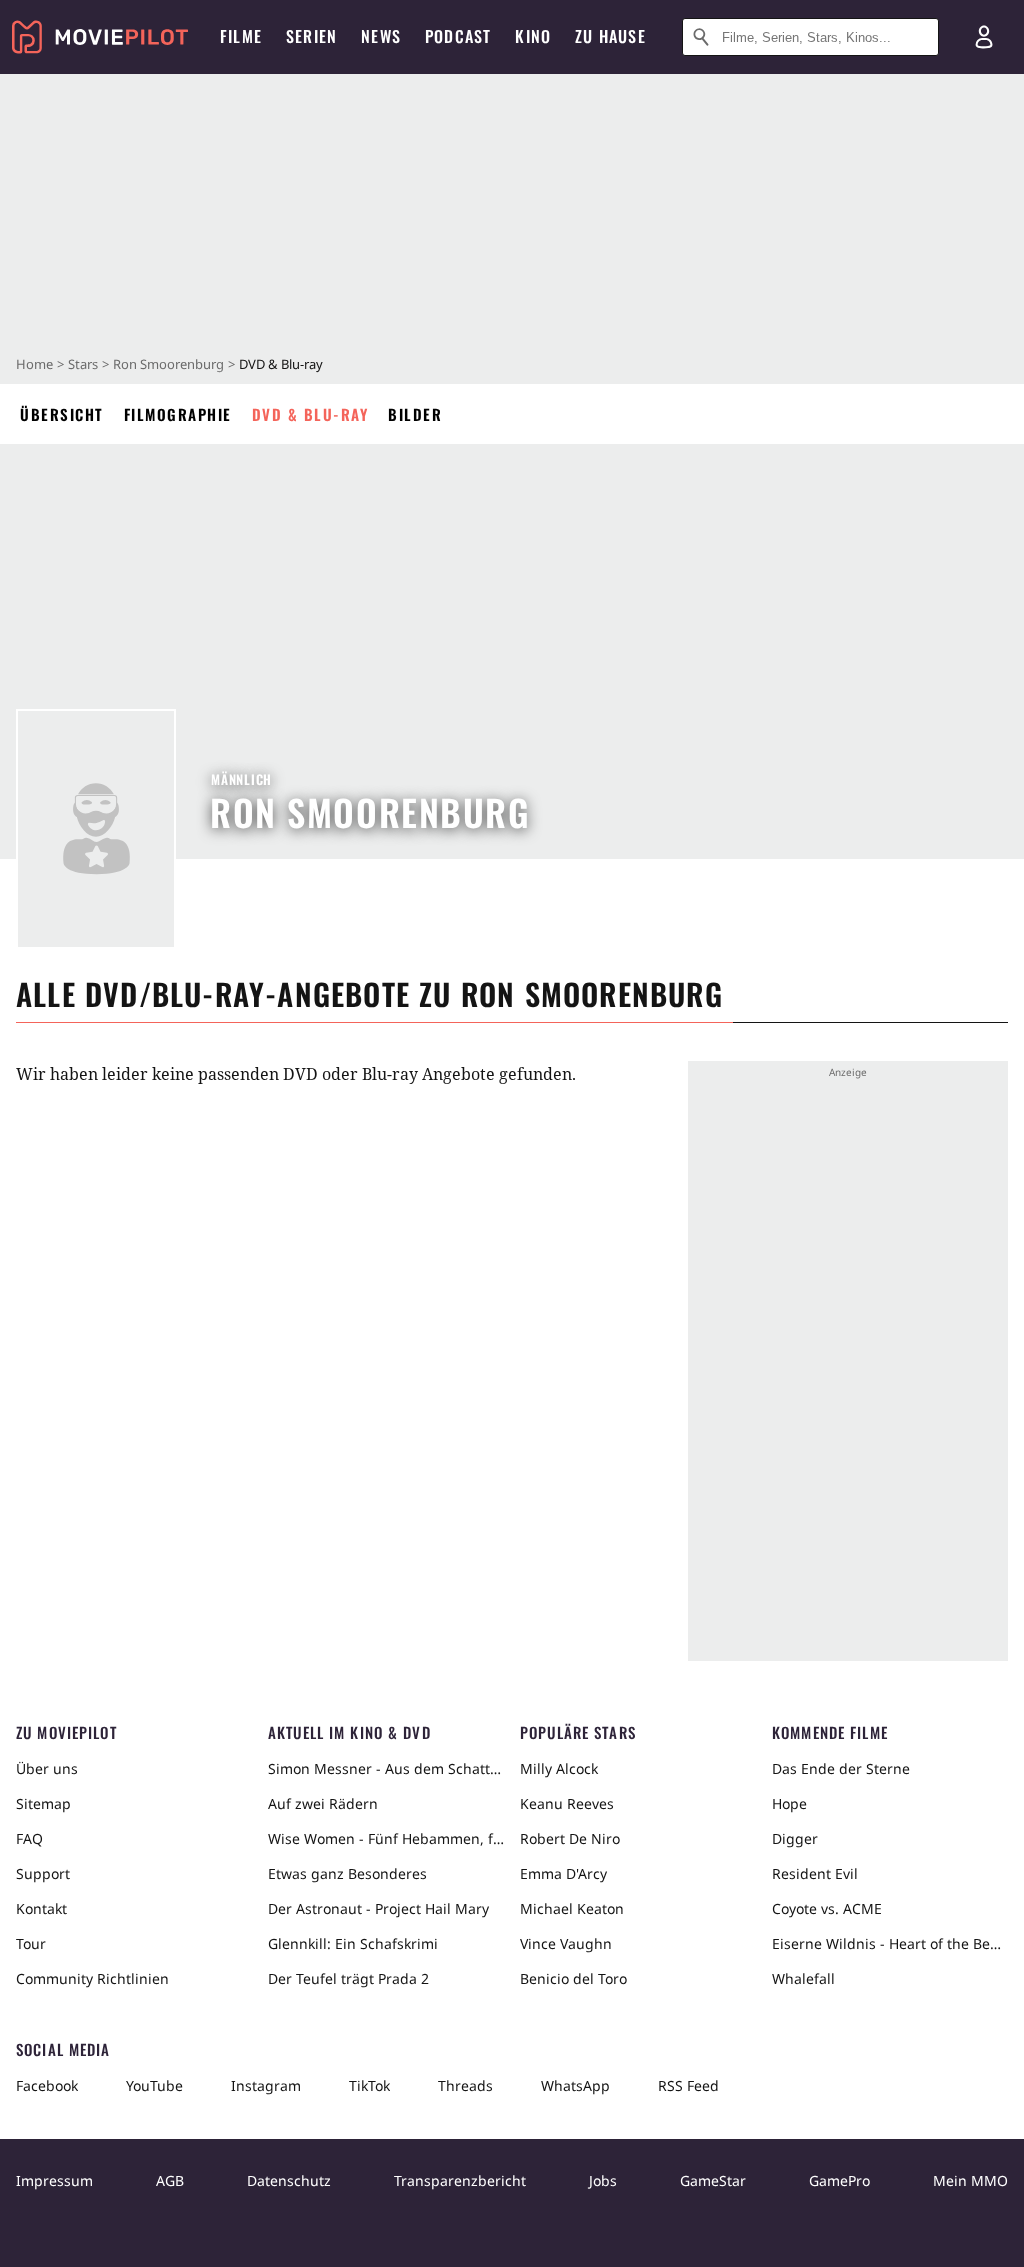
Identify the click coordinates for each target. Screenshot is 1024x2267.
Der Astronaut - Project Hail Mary (378, 1908)
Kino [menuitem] (533, 36)
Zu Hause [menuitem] (610, 36)
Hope (789, 1803)
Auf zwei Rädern (323, 1803)
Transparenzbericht (460, 2180)
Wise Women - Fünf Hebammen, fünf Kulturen (386, 1838)
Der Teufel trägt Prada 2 (348, 1978)
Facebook (47, 2085)
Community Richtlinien (92, 1978)
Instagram (266, 2085)
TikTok (369, 2085)
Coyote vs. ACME (827, 1908)
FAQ (29, 1838)
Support (43, 1873)
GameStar (713, 2180)
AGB (170, 2180)
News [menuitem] (381, 36)
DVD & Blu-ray (310, 414)
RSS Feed (688, 2085)
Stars (83, 364)
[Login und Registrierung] (984, 37)
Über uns (47, 1768)
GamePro (839, 2180)
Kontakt (41, 1908)
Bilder (415, 414)
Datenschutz (289, 2180)
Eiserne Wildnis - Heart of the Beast (890, 1943)
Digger (795, 1838)
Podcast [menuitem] (458, 36)
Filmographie (178, 414)
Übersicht (62, 414)
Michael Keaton (572, 1908)
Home (34, 364)
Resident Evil (815, 1873)
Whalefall (803, 1978)
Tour (31, 1943)
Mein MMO (970, 2180)
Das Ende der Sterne (841, 1768)
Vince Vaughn (566, 1943)
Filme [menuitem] (241, 36)
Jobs (603, 2180)
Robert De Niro (570, 1838)
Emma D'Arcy (563, 1873)
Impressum (54, 2180)
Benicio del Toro (573, 1978)
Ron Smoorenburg (168, 364)
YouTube (154, 2085)
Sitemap (43, 1803)
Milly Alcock (559, 1768)
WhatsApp (575, 2085)
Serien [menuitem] (311, 36)
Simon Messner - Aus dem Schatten (386, 1768)
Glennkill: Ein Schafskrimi (353, 1943)
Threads (465, 2085)
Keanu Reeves (567, 1803)
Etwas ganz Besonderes (347, 1873)
